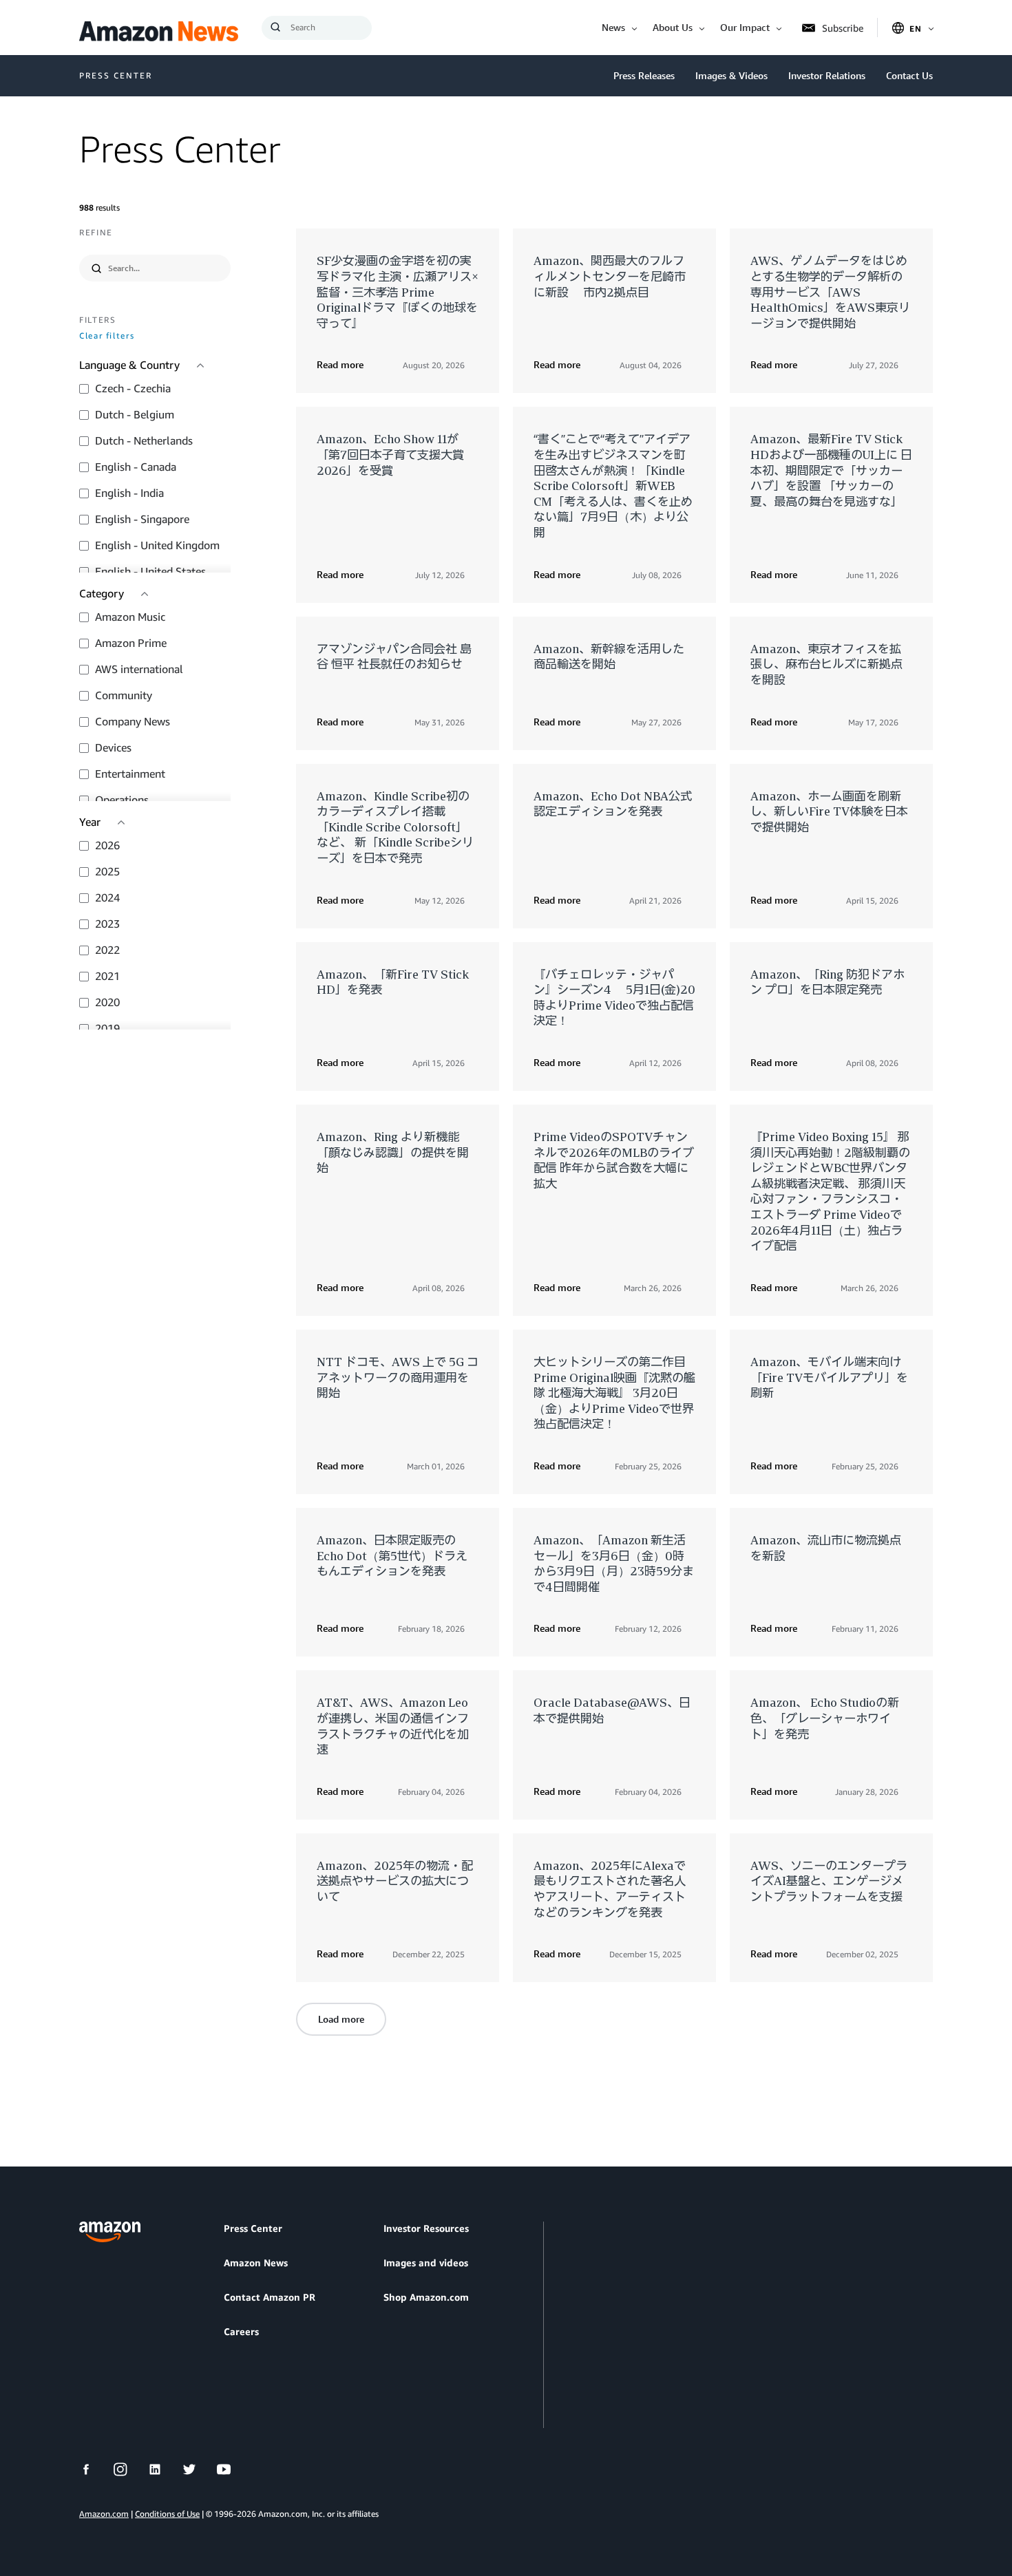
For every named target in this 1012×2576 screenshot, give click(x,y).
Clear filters (107, 336)
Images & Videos (731, 75)
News (613, 27)
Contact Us (909, 75)
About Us (673, 27)
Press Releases (644, 75)
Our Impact (745, 27)
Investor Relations (827, 75)
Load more (341, 2019)
